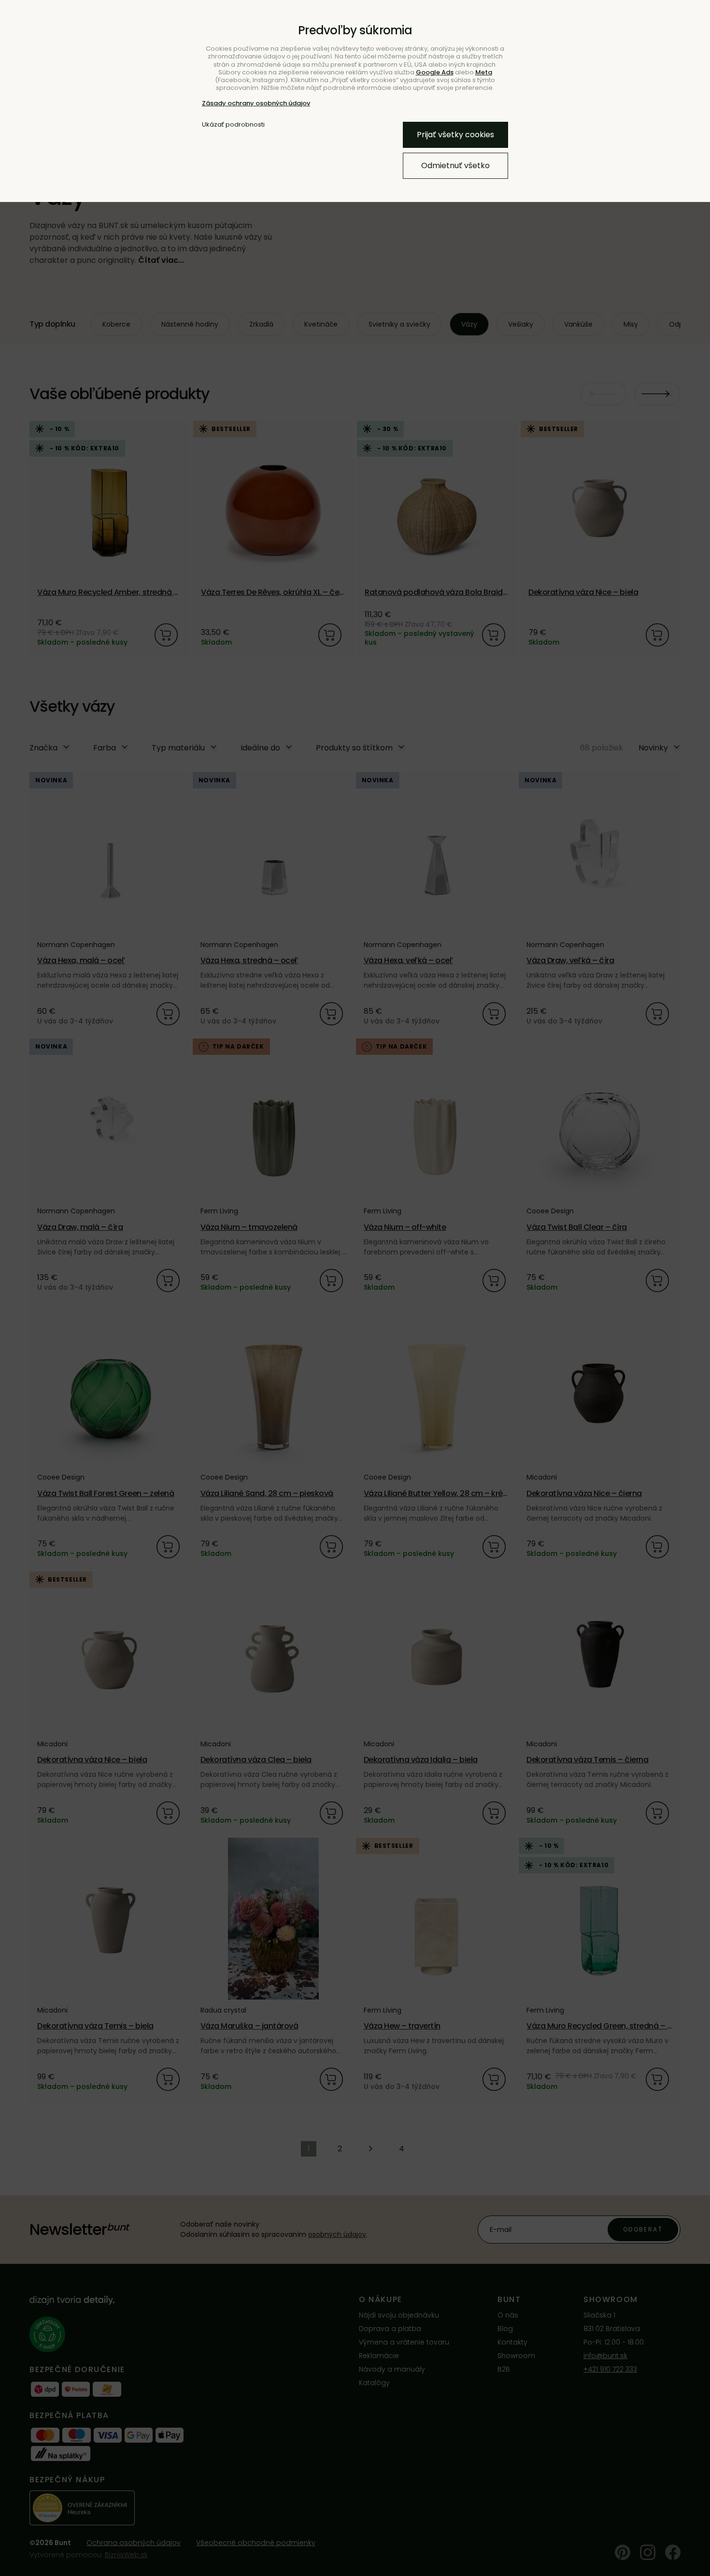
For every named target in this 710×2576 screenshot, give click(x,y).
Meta (484, 72)
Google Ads (435, 72)
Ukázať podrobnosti (233, 125)
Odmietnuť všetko (455, 165)
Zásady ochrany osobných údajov (256, 103)
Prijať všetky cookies (455, 135)
